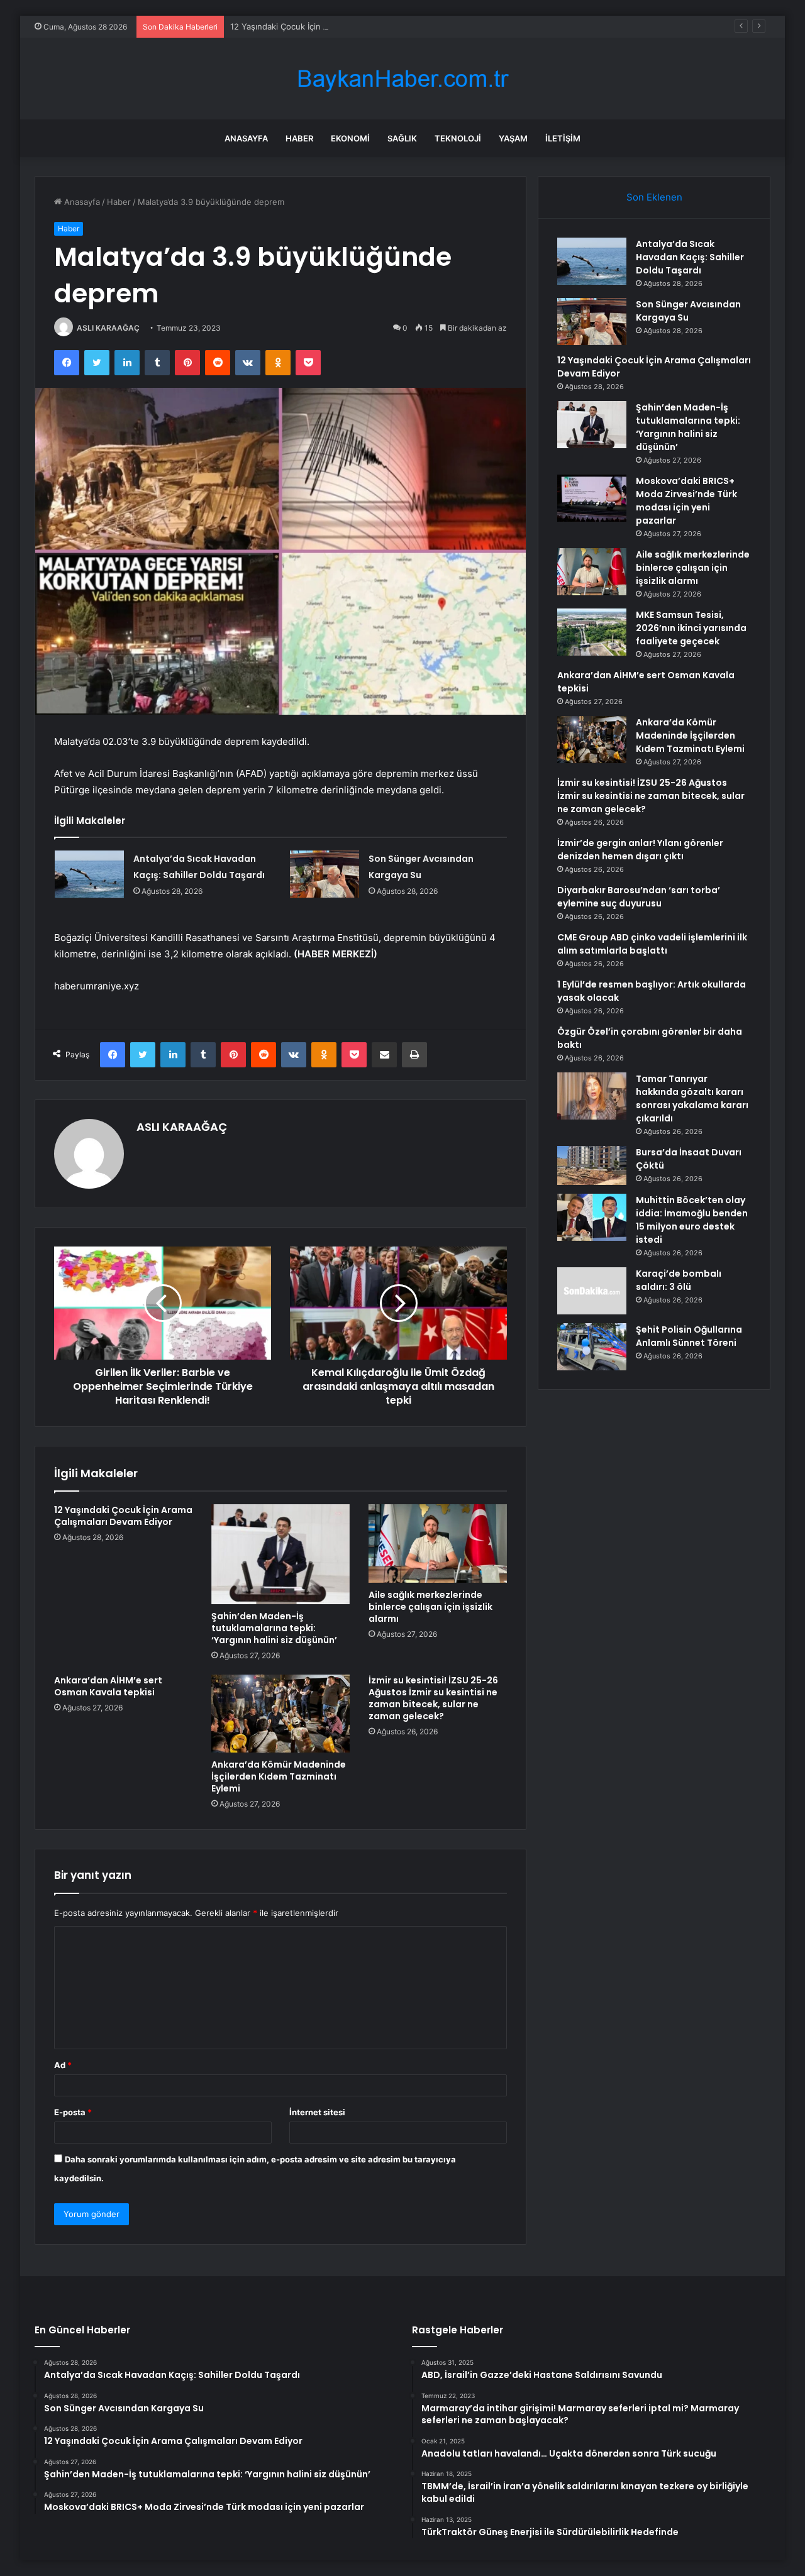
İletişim (563, 138)
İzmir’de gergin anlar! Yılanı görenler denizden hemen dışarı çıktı (640, 850)
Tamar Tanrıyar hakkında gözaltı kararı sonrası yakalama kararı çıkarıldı (692, 1098)
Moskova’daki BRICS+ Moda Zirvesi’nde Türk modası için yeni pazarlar (686, 501)
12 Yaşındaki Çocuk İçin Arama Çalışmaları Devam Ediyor (339, 26)
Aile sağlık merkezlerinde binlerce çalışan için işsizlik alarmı (430, 1607)
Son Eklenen (654, 197)
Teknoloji (458, 138)
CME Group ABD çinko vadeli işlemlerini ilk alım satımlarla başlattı (652, 944)
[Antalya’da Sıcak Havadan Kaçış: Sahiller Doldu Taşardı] (89, 874)
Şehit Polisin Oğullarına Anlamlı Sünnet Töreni (689, 1336)
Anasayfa (246, 138)
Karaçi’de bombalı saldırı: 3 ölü (679, 1280)
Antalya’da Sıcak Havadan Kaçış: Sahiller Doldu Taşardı (690, 257)
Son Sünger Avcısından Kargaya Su (688, 311)
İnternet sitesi (317, 2112)
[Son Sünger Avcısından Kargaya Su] (325, 874)
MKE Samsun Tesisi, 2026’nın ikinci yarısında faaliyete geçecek (691, 628)
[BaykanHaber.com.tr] (402, 79)
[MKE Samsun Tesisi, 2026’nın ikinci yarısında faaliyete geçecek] (592, 632)
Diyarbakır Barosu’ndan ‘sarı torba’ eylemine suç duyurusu (639, 897)
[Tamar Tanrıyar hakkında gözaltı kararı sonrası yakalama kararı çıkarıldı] (592, 1096)
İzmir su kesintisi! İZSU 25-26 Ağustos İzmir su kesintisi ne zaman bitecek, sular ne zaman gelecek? (433, 1698)
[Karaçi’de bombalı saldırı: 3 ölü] (592, 1291)
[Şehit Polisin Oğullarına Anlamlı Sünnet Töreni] (592, 1347)
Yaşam (513, 138)
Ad (63, 2065)
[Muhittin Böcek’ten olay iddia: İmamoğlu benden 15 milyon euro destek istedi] (592, 1217)
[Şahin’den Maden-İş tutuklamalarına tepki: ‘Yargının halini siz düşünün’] (280, 1554)
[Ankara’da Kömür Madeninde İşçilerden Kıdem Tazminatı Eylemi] (280, 1714)
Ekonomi (350, 138)
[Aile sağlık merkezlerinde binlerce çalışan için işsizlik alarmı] (438, 1543)
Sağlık (402, 138)
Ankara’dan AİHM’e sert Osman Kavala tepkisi (108, 1686)
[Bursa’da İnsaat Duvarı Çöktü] (592, 1165)
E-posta (73, 2112)
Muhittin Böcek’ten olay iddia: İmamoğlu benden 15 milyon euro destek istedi (692, 1220)
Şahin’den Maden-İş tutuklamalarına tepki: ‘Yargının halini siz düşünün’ (274, 1628)
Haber (299, 138)
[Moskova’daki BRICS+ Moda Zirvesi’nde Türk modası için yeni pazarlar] (592, 498)
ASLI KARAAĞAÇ (108, 328)
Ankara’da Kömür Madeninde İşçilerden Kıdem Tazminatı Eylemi (279, 1776)
